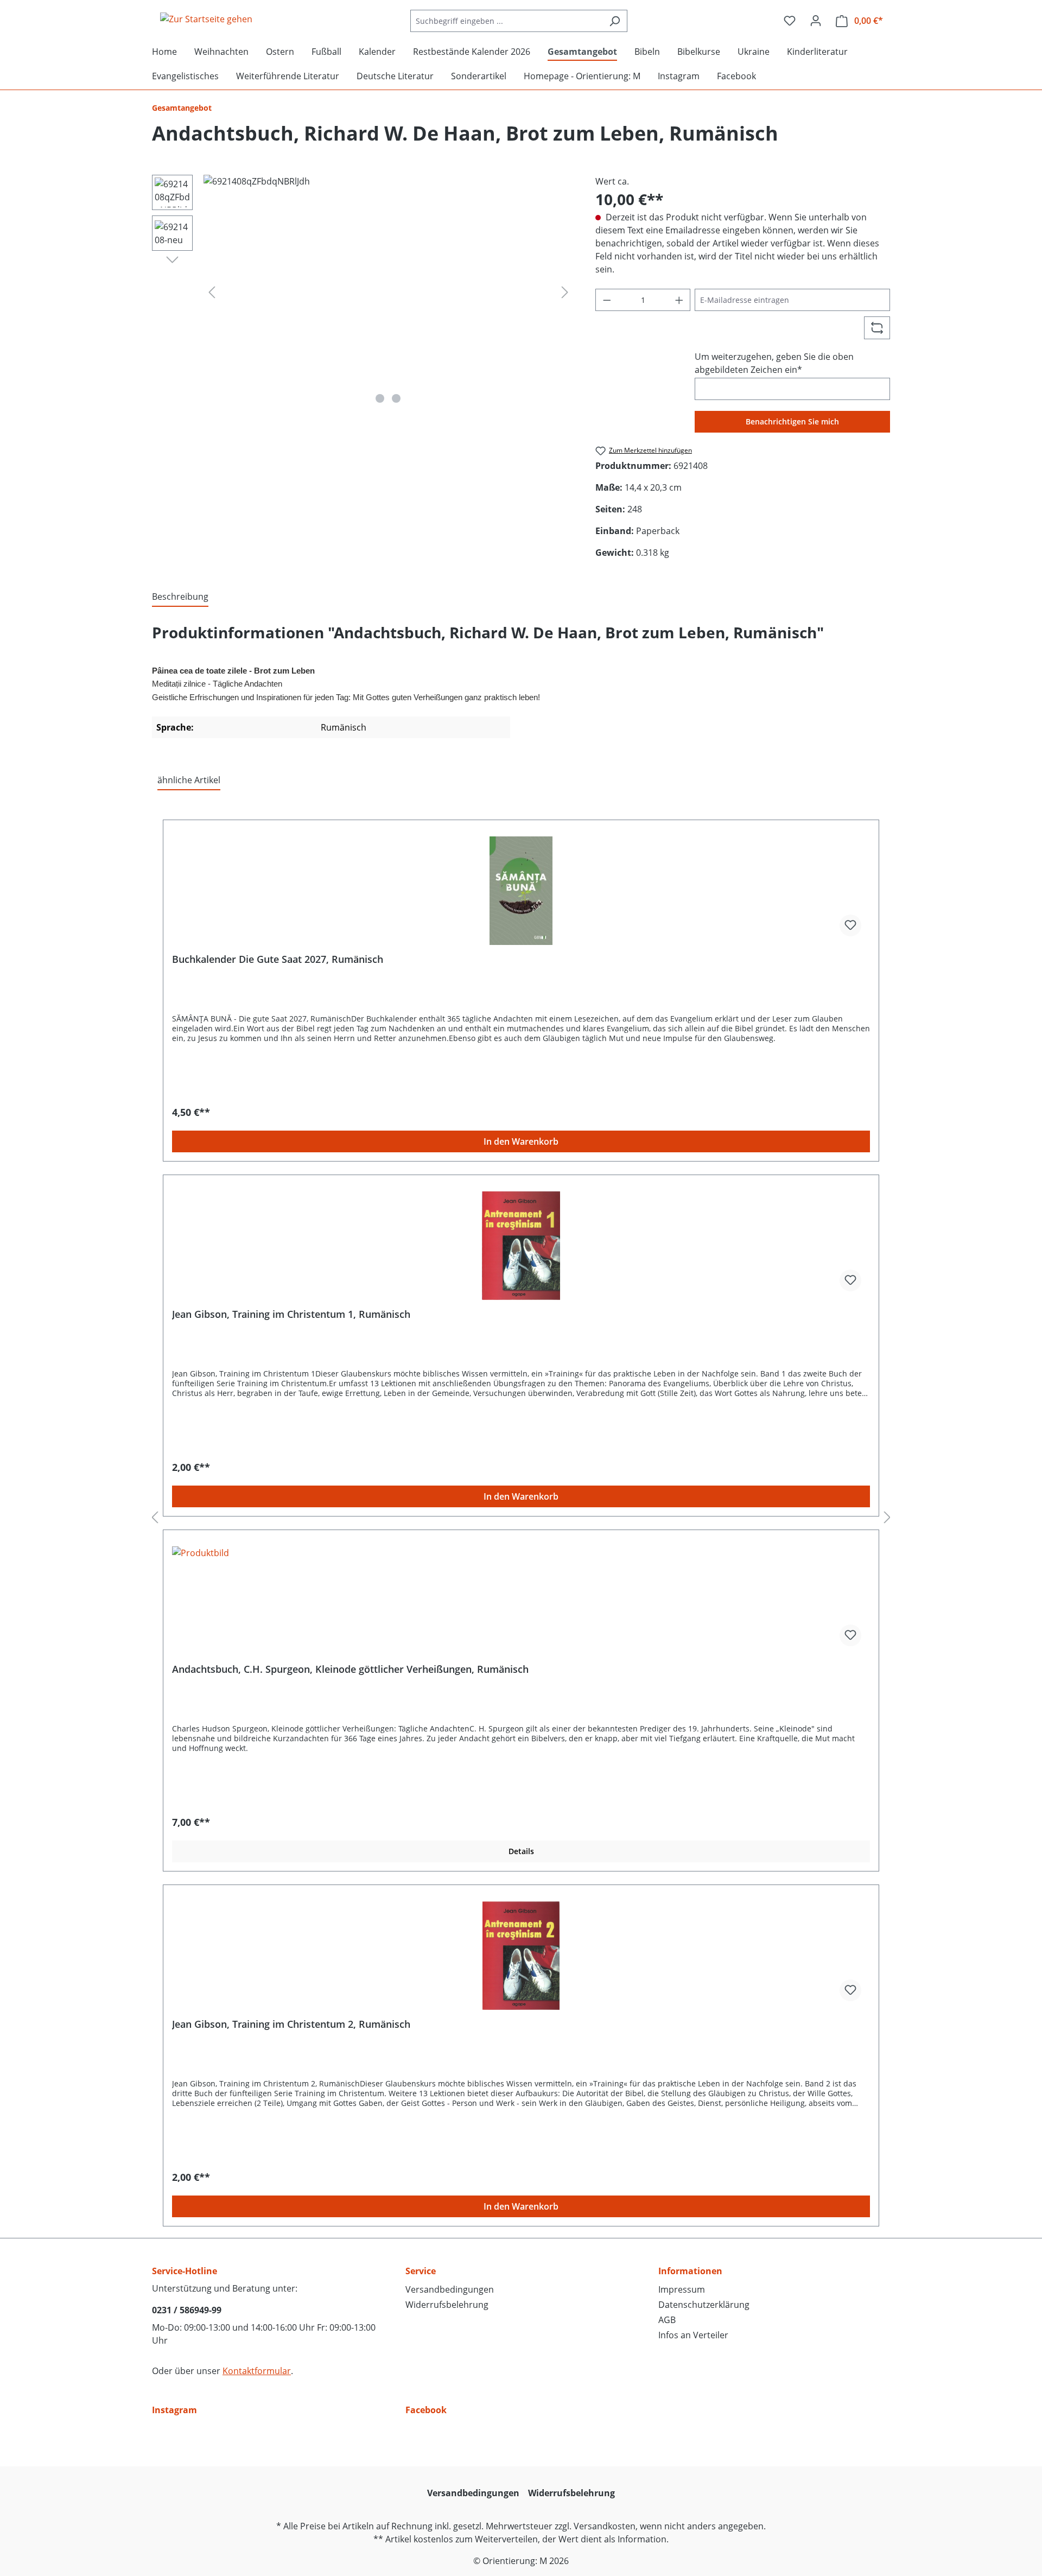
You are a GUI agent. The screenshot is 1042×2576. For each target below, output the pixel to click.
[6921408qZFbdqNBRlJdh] (388, 291)
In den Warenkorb (521, 1141)
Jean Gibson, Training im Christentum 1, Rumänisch (291, 1314)
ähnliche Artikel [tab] (189, 780)
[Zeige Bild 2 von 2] (396, 398)
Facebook (426, 2410)
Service (421, 2271)
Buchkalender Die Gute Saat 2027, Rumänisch (278, 959)
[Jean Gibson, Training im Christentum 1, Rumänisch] (521, 1246)
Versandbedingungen (450, 2289)
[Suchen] (615, 21)
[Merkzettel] (790, 21)
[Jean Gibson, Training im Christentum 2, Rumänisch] (521, 1956)
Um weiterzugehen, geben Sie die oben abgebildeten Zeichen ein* (774, 363)
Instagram (174, 2410)
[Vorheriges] (212, 292)
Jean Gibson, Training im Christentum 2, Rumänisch (291, 2024)
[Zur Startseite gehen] (206, 19)
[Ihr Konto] (816, 21)
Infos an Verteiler (693, 2335)
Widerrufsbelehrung (447, 2305)
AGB (667, 2320)
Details (521, 1851)
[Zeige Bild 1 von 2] (380, 398)
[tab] (180, 597)
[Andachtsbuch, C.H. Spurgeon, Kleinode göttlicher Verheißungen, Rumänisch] (521, 1601)
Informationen (690, 2271)
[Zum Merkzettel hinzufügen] (850, 925)
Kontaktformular (257, 2371)
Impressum (682, 2289)
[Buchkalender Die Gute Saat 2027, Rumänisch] (521, 891)
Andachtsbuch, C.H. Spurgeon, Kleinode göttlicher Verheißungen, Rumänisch (350, 1669)
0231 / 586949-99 (187, 2310)
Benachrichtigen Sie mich (792, 421)
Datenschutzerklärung (704, 2305)
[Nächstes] (565, 292)
